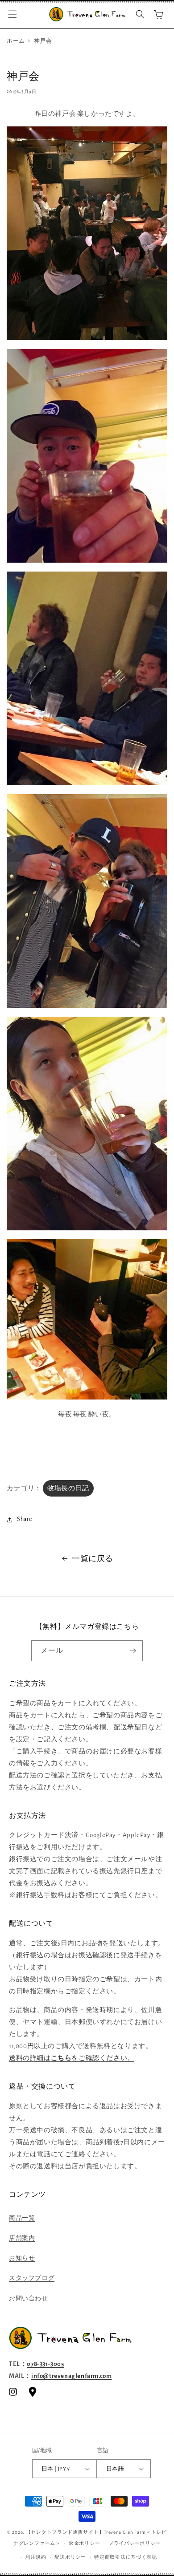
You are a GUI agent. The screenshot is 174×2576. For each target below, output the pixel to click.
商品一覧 (22, 2218)
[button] (12, 14)
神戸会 (43, 41)
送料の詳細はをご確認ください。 (72, 2058)
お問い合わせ (29, 2299)
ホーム (16, 41)
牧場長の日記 (68, 1488)
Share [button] (25, 1519)
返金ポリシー (84, 2543)
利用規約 (36, 2557)
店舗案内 (22, 2238)
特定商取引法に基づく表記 (125, 2557)
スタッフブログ (32, 2278)
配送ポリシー (70, 2557)
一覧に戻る (93, 1559)
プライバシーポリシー (135, 2543)
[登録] (133, 1651)
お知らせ (22, 2258)
